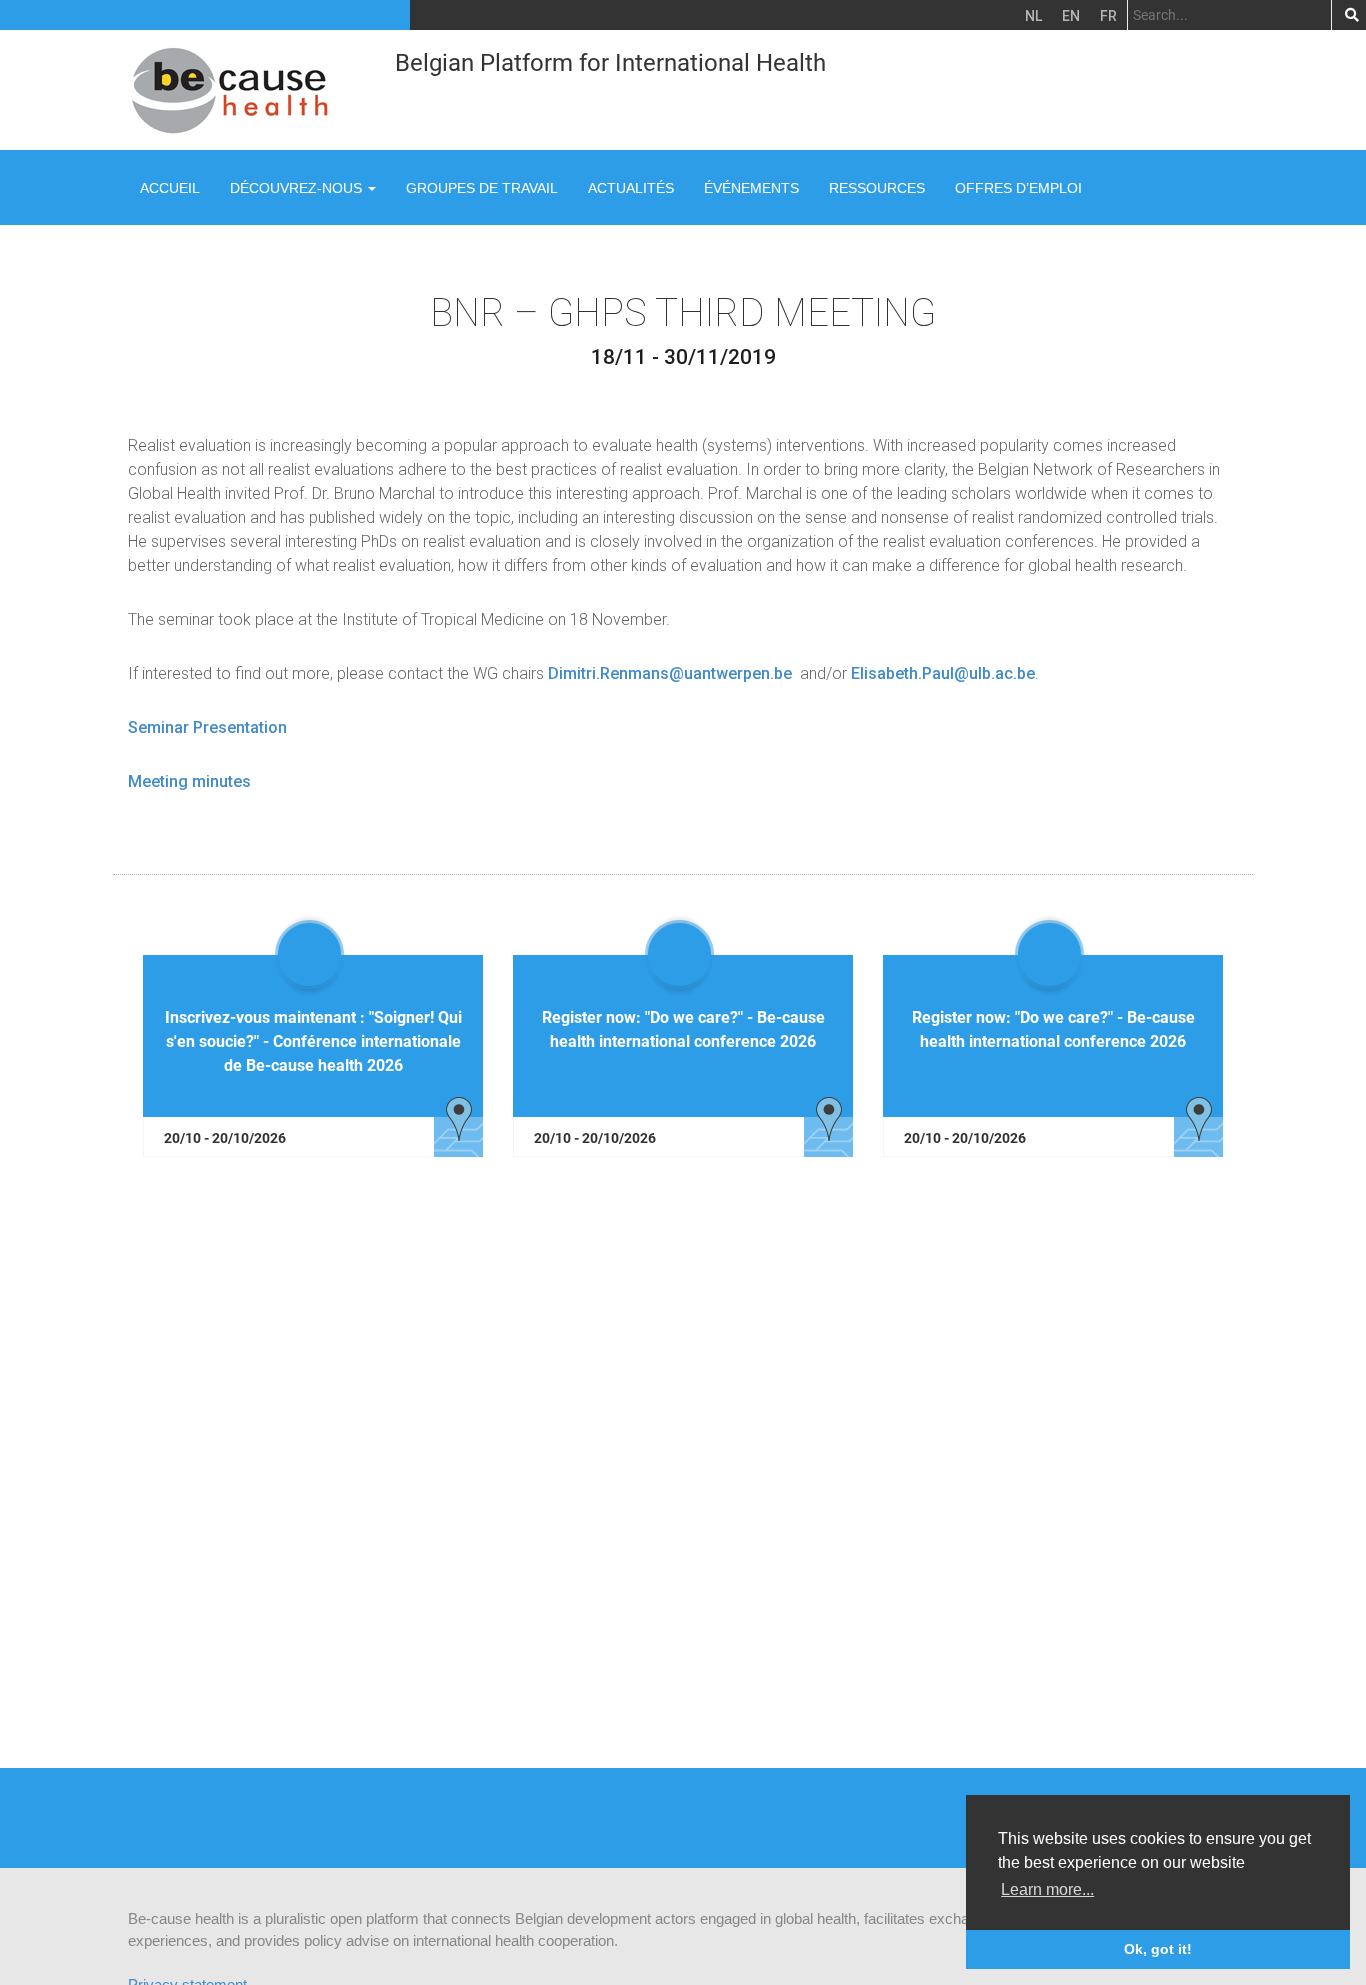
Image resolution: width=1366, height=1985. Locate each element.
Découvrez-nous (298, 188)
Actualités (631, 188)
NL (1033, 16)
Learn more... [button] (1047, 1889)
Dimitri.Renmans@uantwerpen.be (670, 673)
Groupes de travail (482, 188)
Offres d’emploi (1018, 188)
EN (1071, 16)
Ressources (877, 188)
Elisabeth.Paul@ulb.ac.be (943, 673)
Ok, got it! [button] (1158, 1949)
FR (1108, 16)
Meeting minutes (189, 781)
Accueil (170, 188)
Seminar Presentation (207, 727)
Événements (751, 188)
